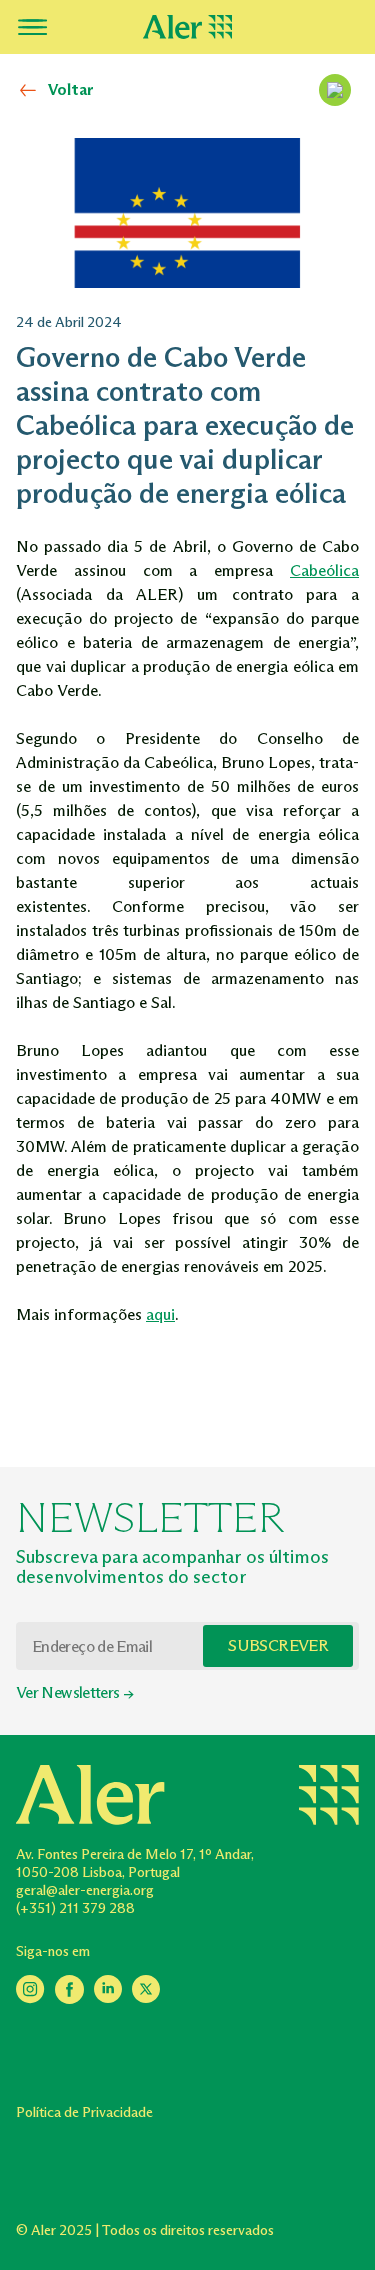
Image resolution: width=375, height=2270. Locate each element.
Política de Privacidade (84, 2112)
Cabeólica (324, 570)
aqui (160, 1314)
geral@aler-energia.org (85, 1890)
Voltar (71, 89)
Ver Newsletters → (74, 1692)
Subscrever (278, 1645)
